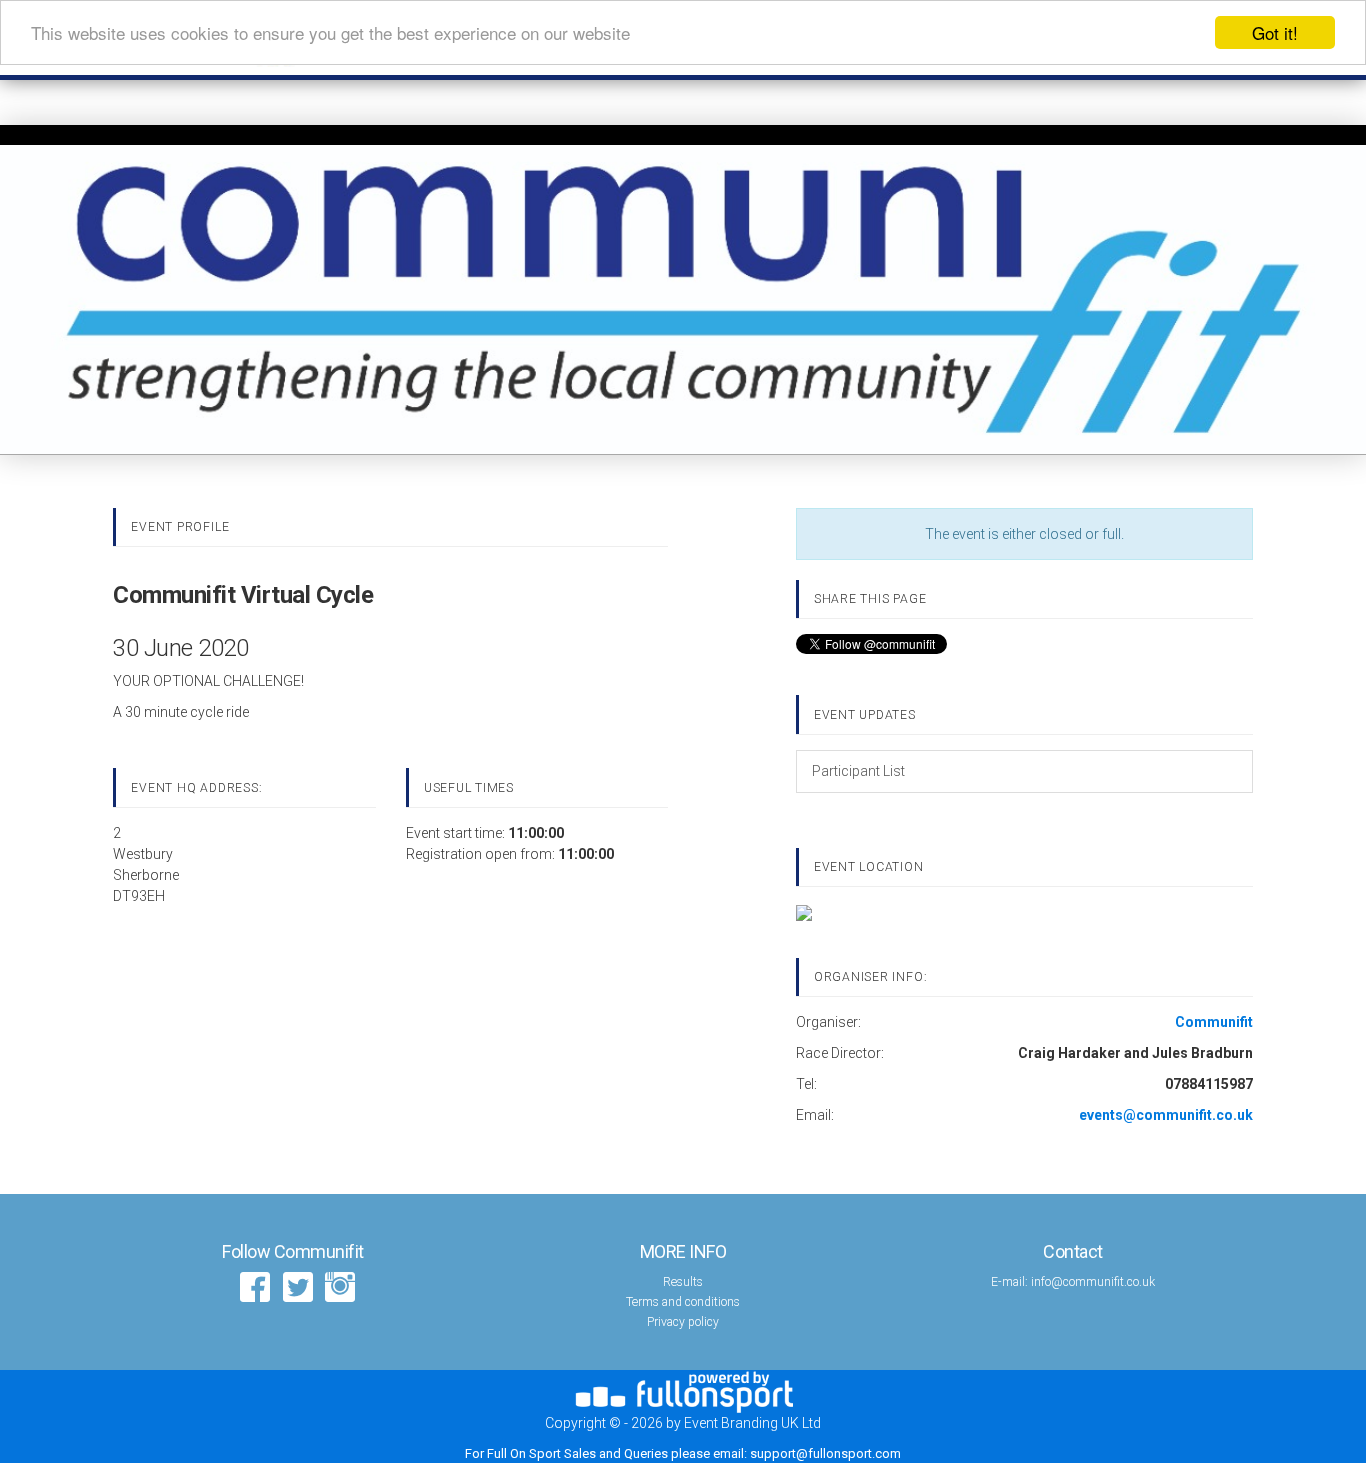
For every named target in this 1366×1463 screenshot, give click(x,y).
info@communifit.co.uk (1093, 1282)
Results (683, 1282)
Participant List (858, 771)
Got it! (1275, 32)
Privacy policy (683, 1322)
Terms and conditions (683, 1302)
